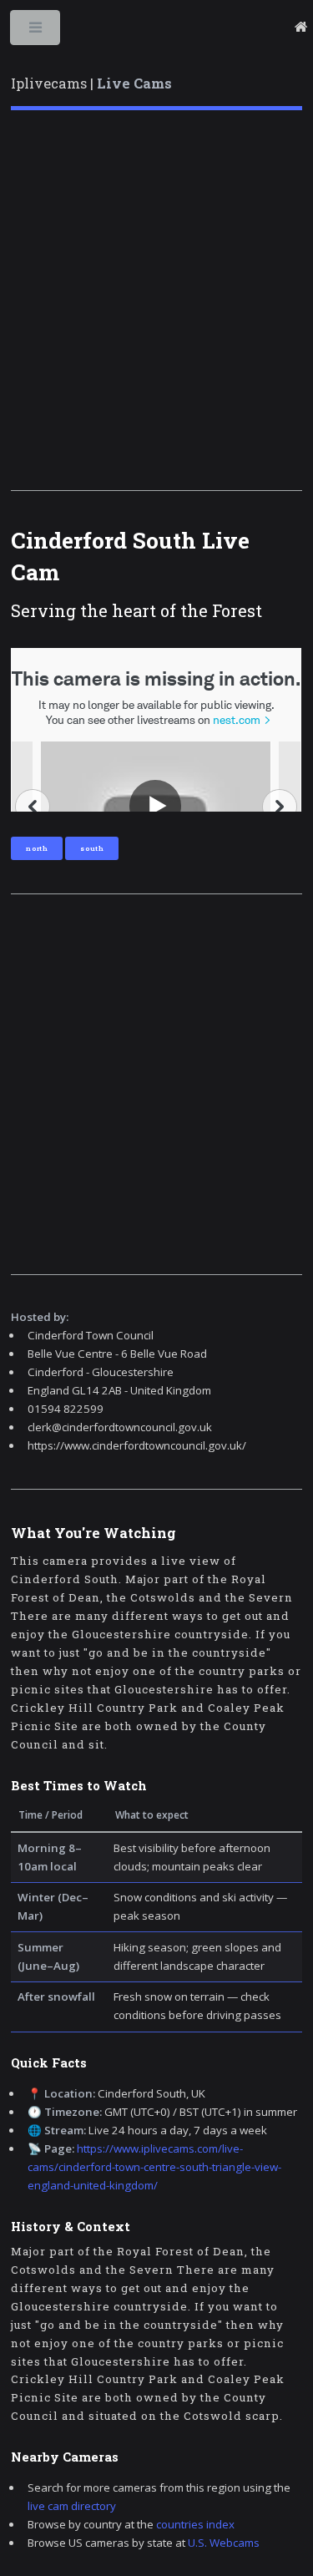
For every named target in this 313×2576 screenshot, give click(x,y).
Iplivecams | (91, 84)
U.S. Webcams (224, 2543)
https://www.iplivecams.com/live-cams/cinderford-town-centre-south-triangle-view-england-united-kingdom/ (154, 2167)
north (37, 848)
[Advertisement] (156, 300)
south (92, 848)
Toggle (36, 31)
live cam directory (72, 2506)
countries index (195, 2524)
